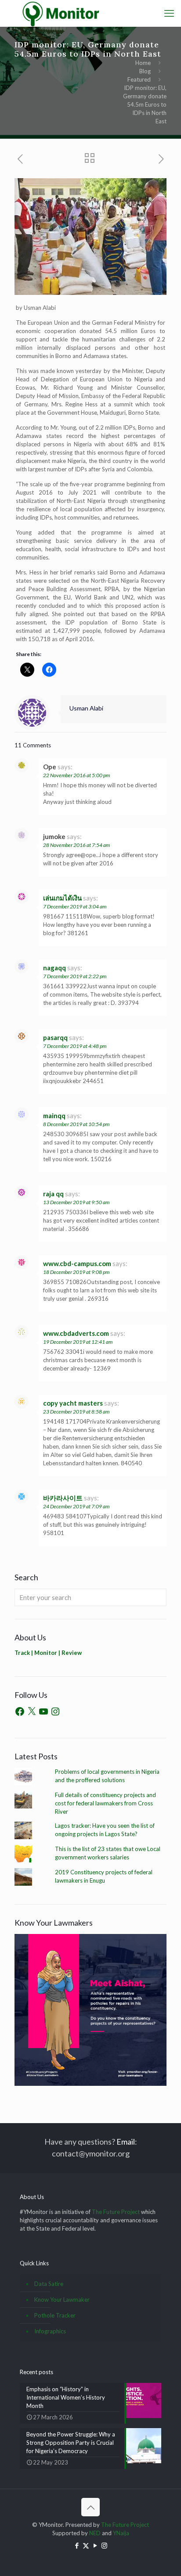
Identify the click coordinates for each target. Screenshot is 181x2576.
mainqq (54, 1116)
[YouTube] (43, 1711)
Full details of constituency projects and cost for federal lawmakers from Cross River (105, 1803)
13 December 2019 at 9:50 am (76, 1202)
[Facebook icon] (77, 2545)
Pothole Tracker (55, 2315)
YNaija (121, 2533)
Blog (145, 71)
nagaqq (54, 968)
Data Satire (49, 2284)
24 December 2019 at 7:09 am (76, 1506)
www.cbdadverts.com (76, 1333)
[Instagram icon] (104, 2545)
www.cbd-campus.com (77, 1263)
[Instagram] (55, 1711)
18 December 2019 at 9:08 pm (76, 1272)
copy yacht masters (73, 1403)
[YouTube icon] (95, 2545)
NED (95, 2533)
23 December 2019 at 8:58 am (76, 1412)
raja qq (53, 1194)
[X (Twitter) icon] (86, 2545)
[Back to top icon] (90, 2507)
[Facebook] (20, 1711)
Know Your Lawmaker (62, 2300)
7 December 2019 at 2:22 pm (75, 976)
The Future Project (116, 2212)
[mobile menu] (169, 13)
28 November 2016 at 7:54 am (76, 845)
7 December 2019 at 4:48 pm (75, 1046)
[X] (32, 1711)
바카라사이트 (63, 1498)
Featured (139, 79)
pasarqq (55, 1037)
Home (143, 63)
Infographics (50, 2331)
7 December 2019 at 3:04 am (75, 906)
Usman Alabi (86, 708)
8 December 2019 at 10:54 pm (76, 1124)
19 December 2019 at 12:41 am (78, 1342)
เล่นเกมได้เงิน (62, 898)
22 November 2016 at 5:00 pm (76, 775)
